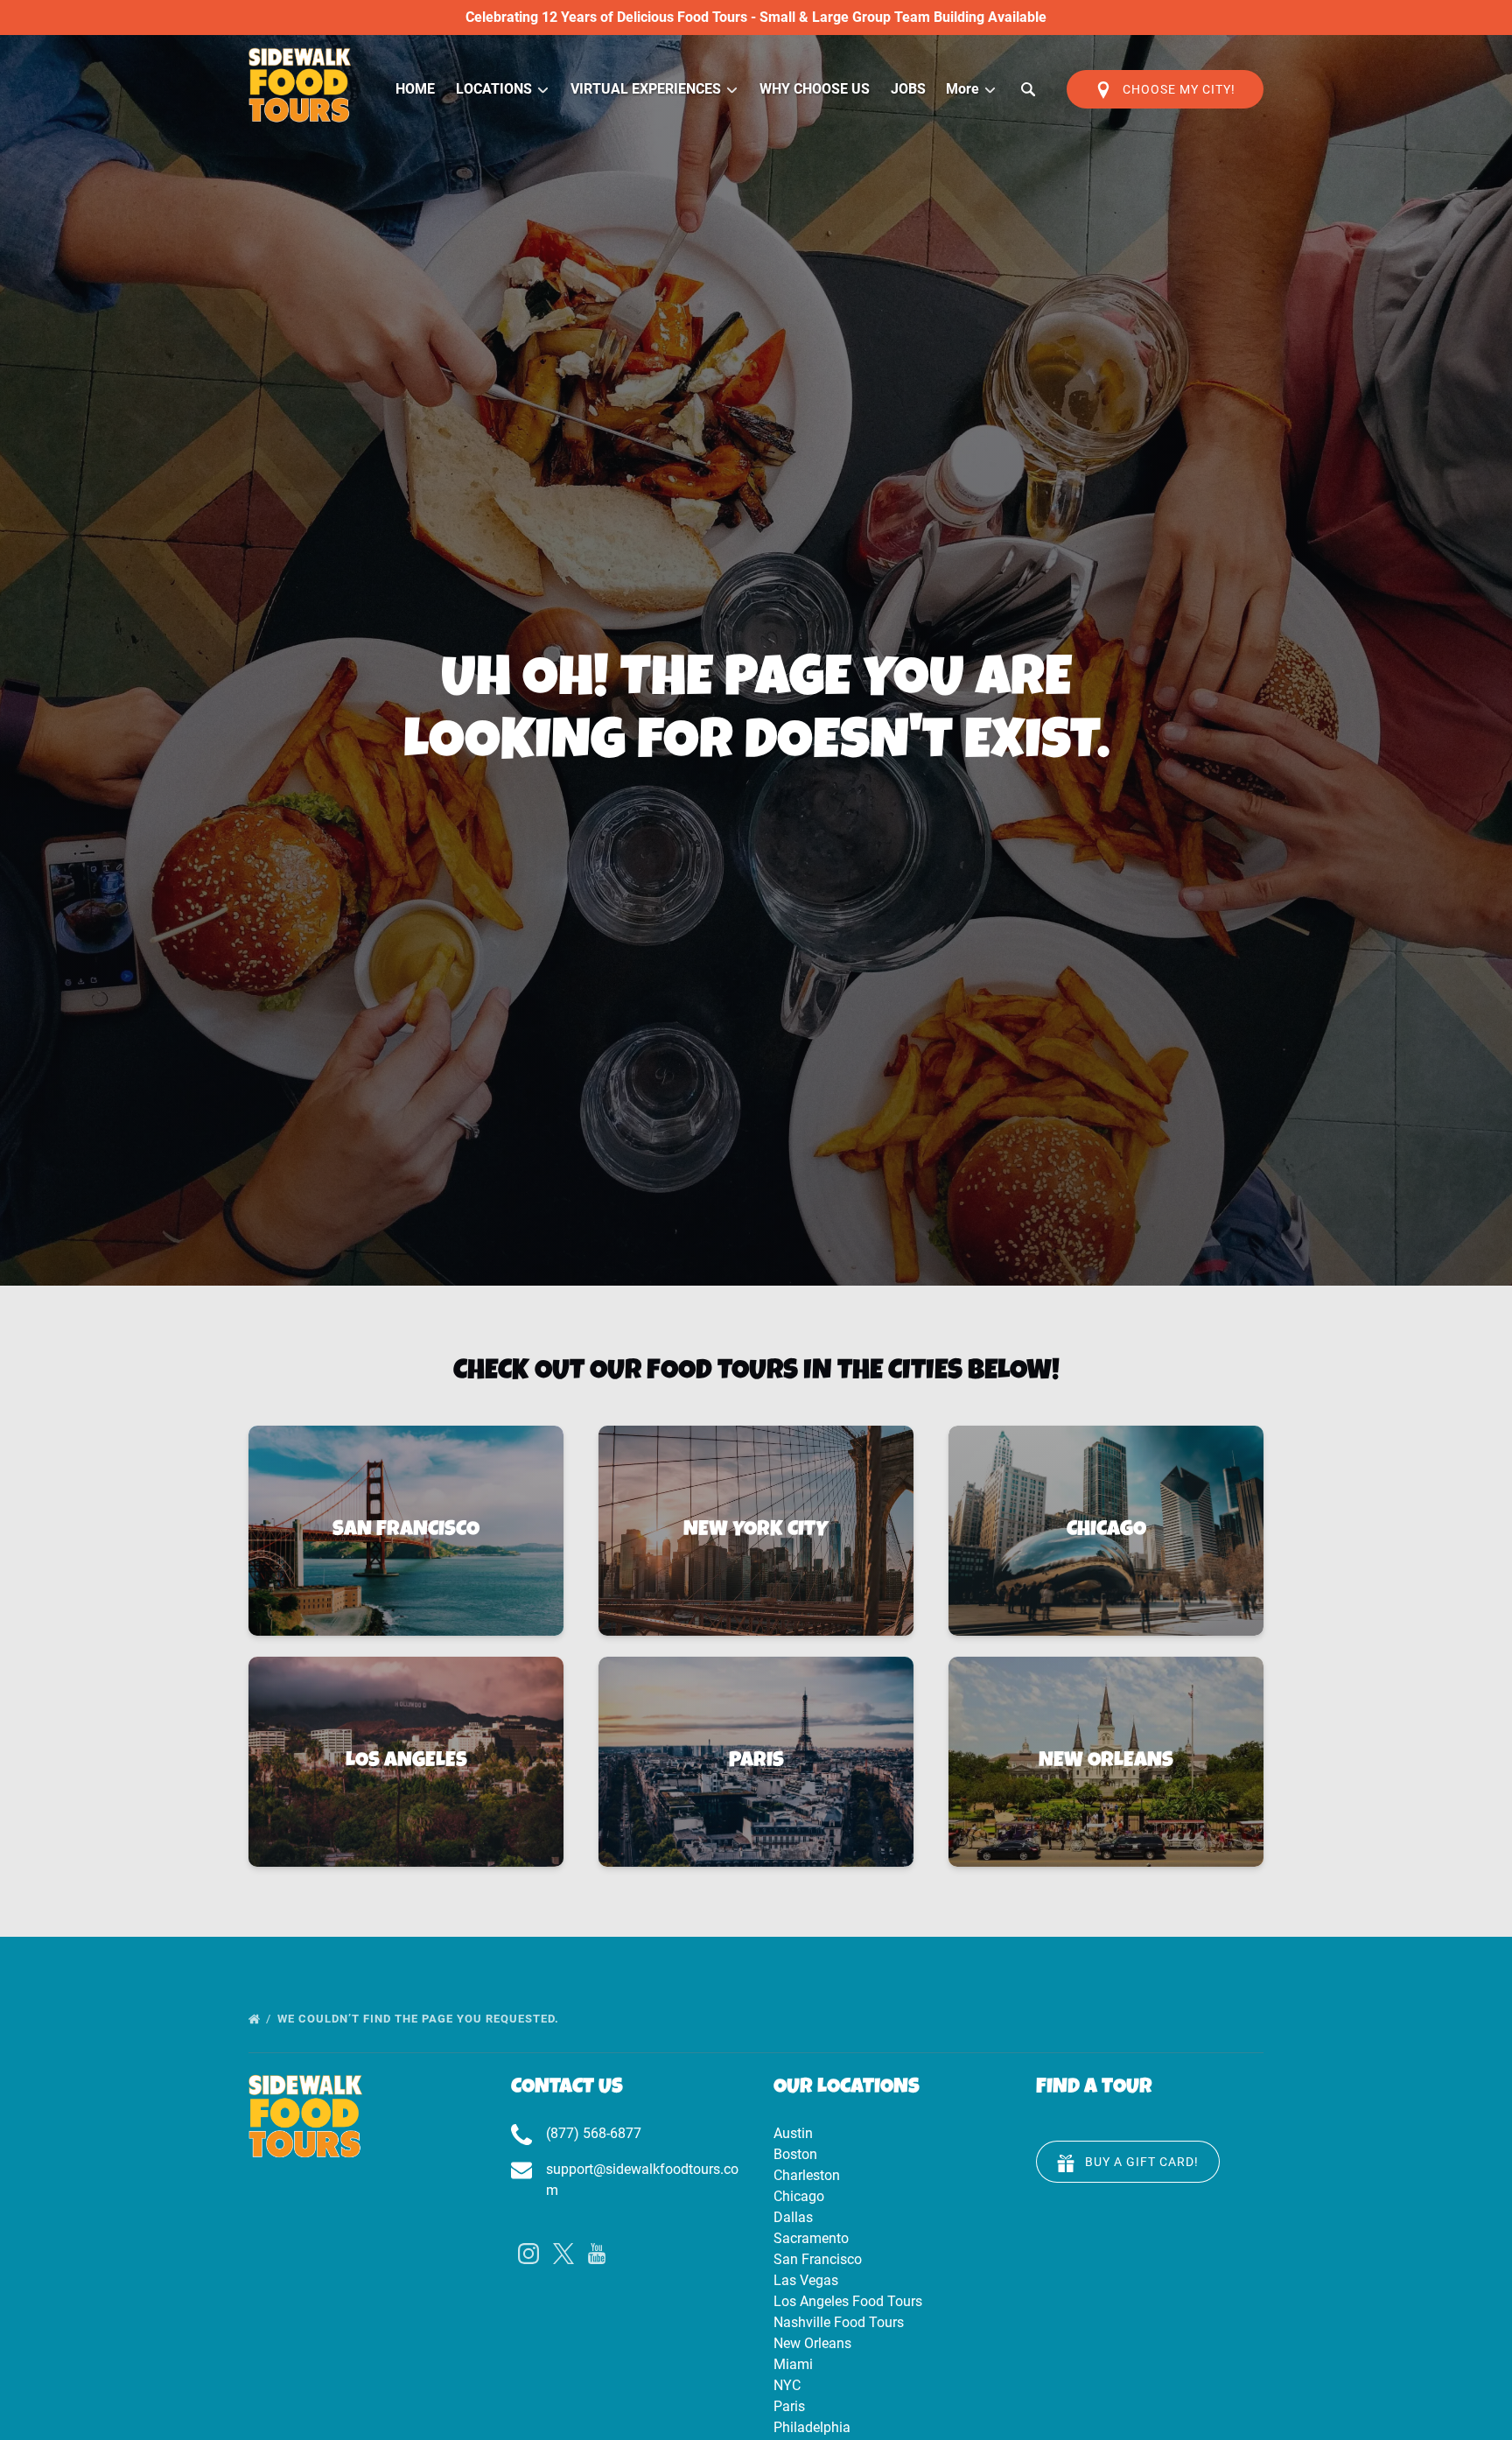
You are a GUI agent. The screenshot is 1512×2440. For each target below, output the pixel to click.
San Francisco (818, 2259)
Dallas (793, 2217)
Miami (793, 2364)
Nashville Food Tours (839, 2322)
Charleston (807, 2175)
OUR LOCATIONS (847, 2088)
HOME (415, 89)
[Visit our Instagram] (528, 2254)
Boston (795, 2154)
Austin (793, 2133)
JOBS (908, 89)
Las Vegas (806, 2280)
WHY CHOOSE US (815, 89)
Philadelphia (812, 2427)
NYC (787, 2385)
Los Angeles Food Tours (848, 2301)
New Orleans (812, 2343)
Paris (789, 2406)
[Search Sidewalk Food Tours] (1028, 89)
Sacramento (811, 2238)
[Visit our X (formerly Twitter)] (563, 2254)
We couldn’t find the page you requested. (420, 2019)
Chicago (799, 2196)
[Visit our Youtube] (597, 2254)
